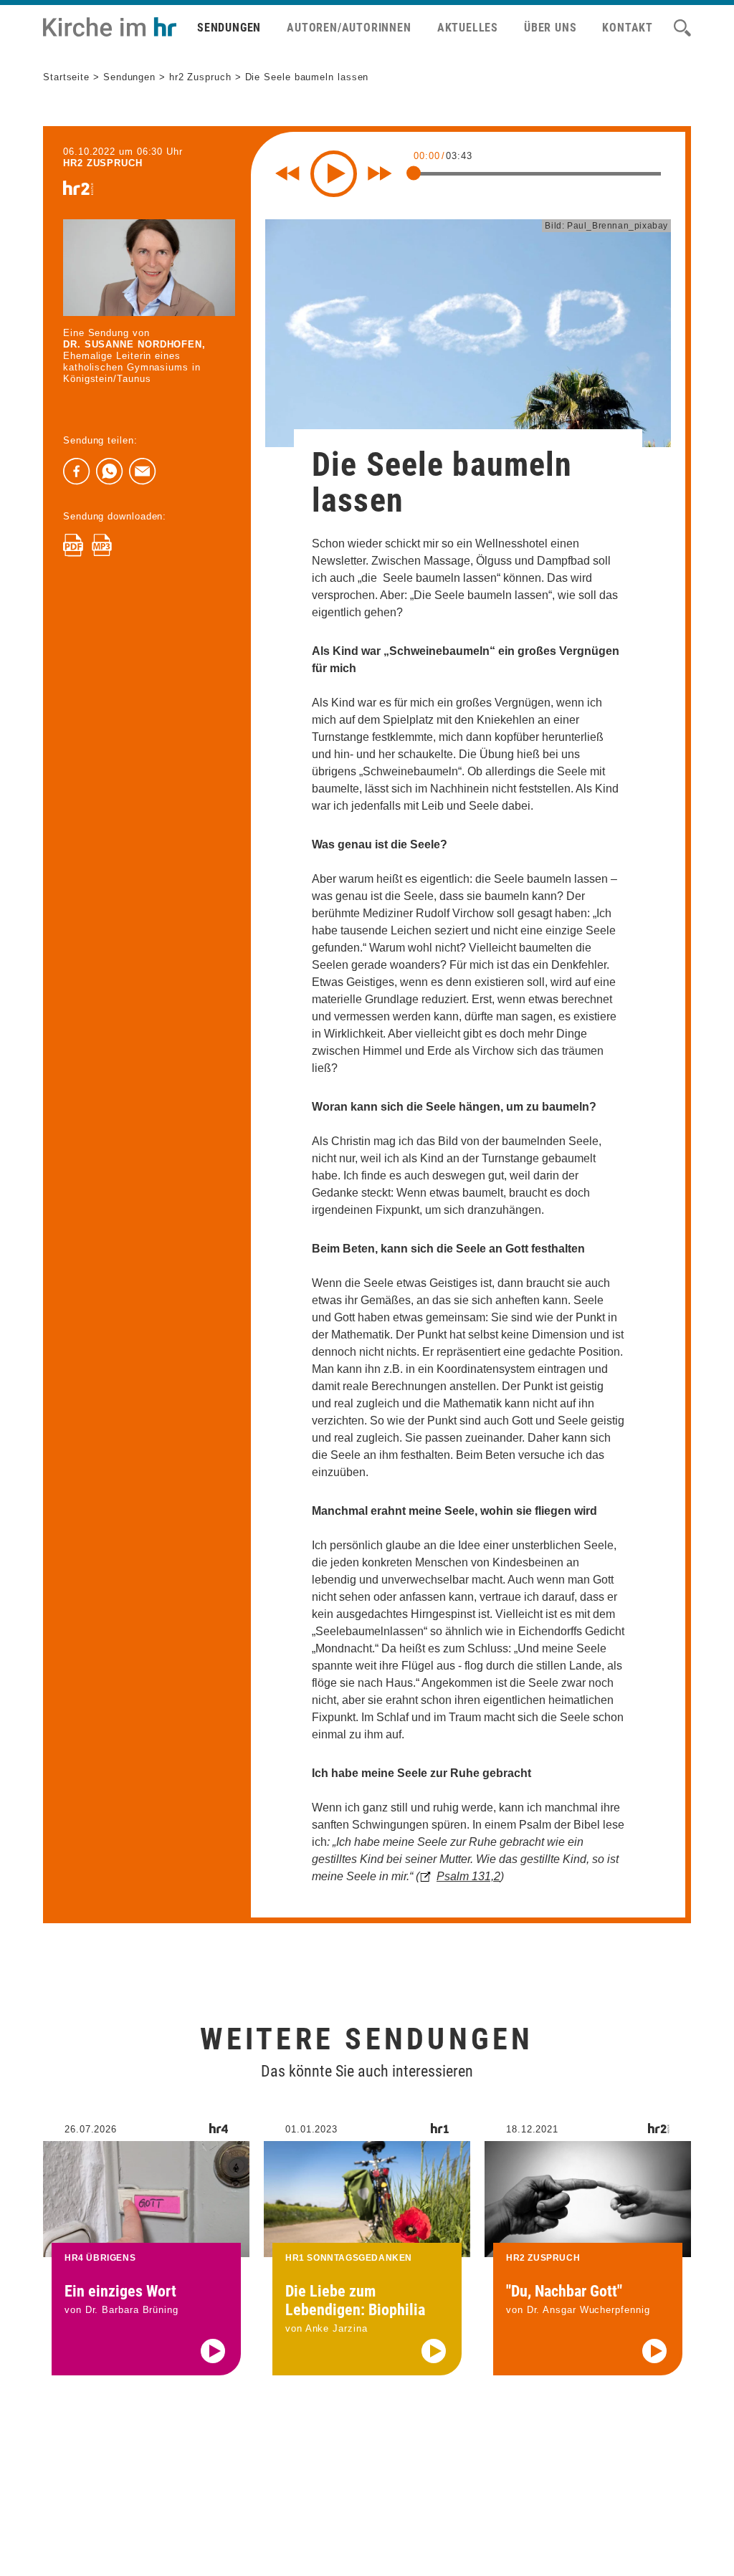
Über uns (550, 28)
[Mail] (143, 471)
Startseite (66, 77)
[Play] (334, 174)
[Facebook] (77, 471)
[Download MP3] (102, 545)
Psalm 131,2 (468, 1876)
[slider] (414, 173)
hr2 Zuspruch (200, 77)
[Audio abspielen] (213, 2351)
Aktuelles (468, 28)
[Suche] (682, 28)
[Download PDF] (73, 545)
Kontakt (628, 28)
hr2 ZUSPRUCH (103, 163)
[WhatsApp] (110, 471)
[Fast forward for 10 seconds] (380, 173)
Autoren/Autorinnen (349, 28)
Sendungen (229, 28)
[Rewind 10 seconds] (287, 173)
